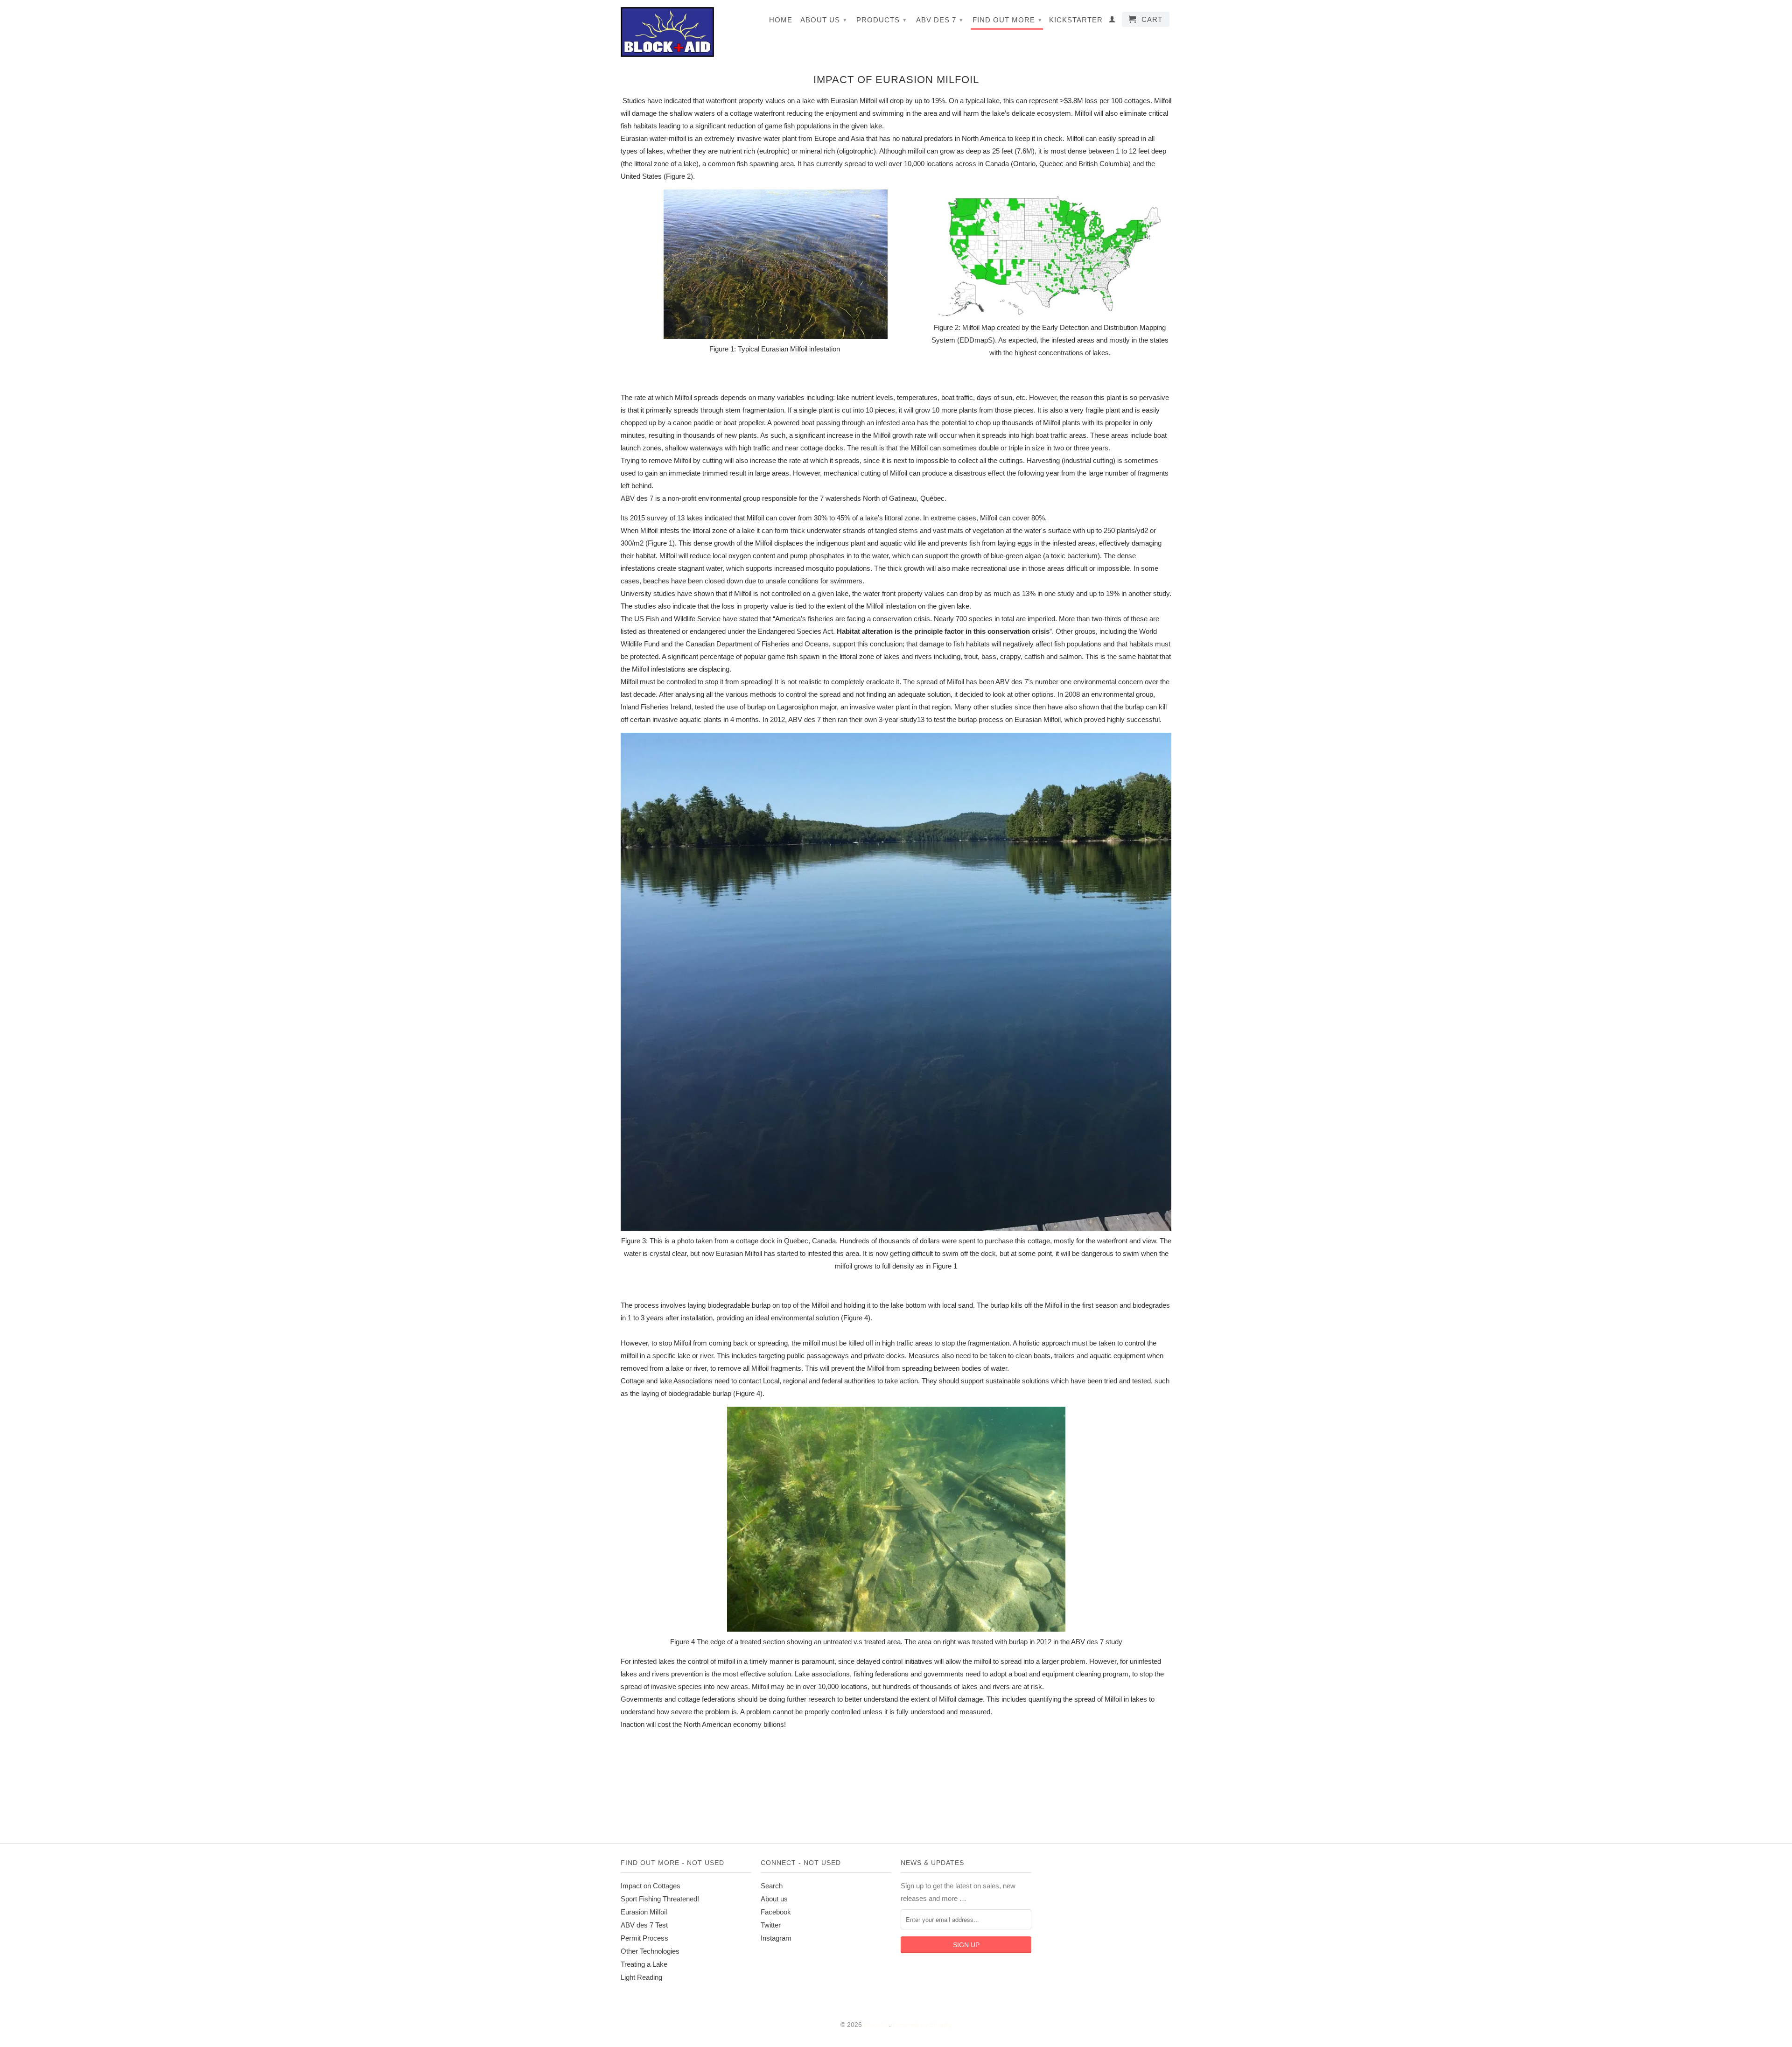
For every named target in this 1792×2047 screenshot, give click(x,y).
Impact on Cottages (651, 1886)
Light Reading (641, 1977)
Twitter (771, 1925)
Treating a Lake (644, 1964)
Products (882, 20)
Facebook (776, 1912)
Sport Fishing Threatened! (660, 1899)
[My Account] (1112, 21)
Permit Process (644, 1938)
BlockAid (876, 2025)
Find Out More (1007, 20)
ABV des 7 (940, 20)
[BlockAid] (667, 32)
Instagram (776, 1938)
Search (772, 1886)
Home (781, 20)
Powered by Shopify (922, 2025)
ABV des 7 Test (644, 1925)
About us (824, 20)
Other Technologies (650, 1951)
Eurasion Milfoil (644, 1912)
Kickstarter (1076, 20)
